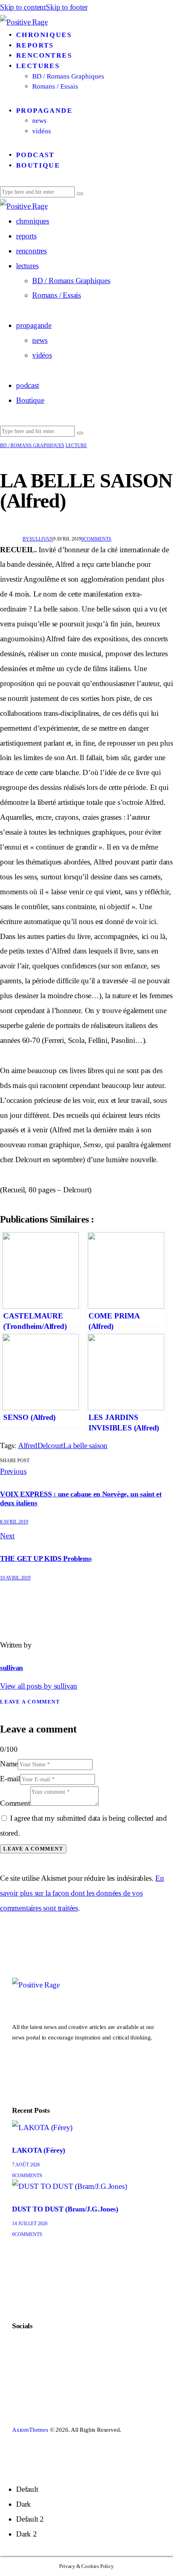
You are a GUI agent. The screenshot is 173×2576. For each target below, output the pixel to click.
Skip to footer (67, 7)
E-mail (10, 1779)
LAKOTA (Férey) (39, 2150)
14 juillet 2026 (30, 2224)
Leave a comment (30, 1702)
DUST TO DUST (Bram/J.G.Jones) (65, 2209)
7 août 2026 (26, 2165)
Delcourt (50, 1446)
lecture (76, 446)
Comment (15, 1803)
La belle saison (85, 1446)
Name (9, 1764)
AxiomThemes (30, 2430)
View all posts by (39, 1686)
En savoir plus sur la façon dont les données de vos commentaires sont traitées (82, 1893)
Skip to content (23, 7)
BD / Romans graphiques (32, 446)
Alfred (28, 1446)
